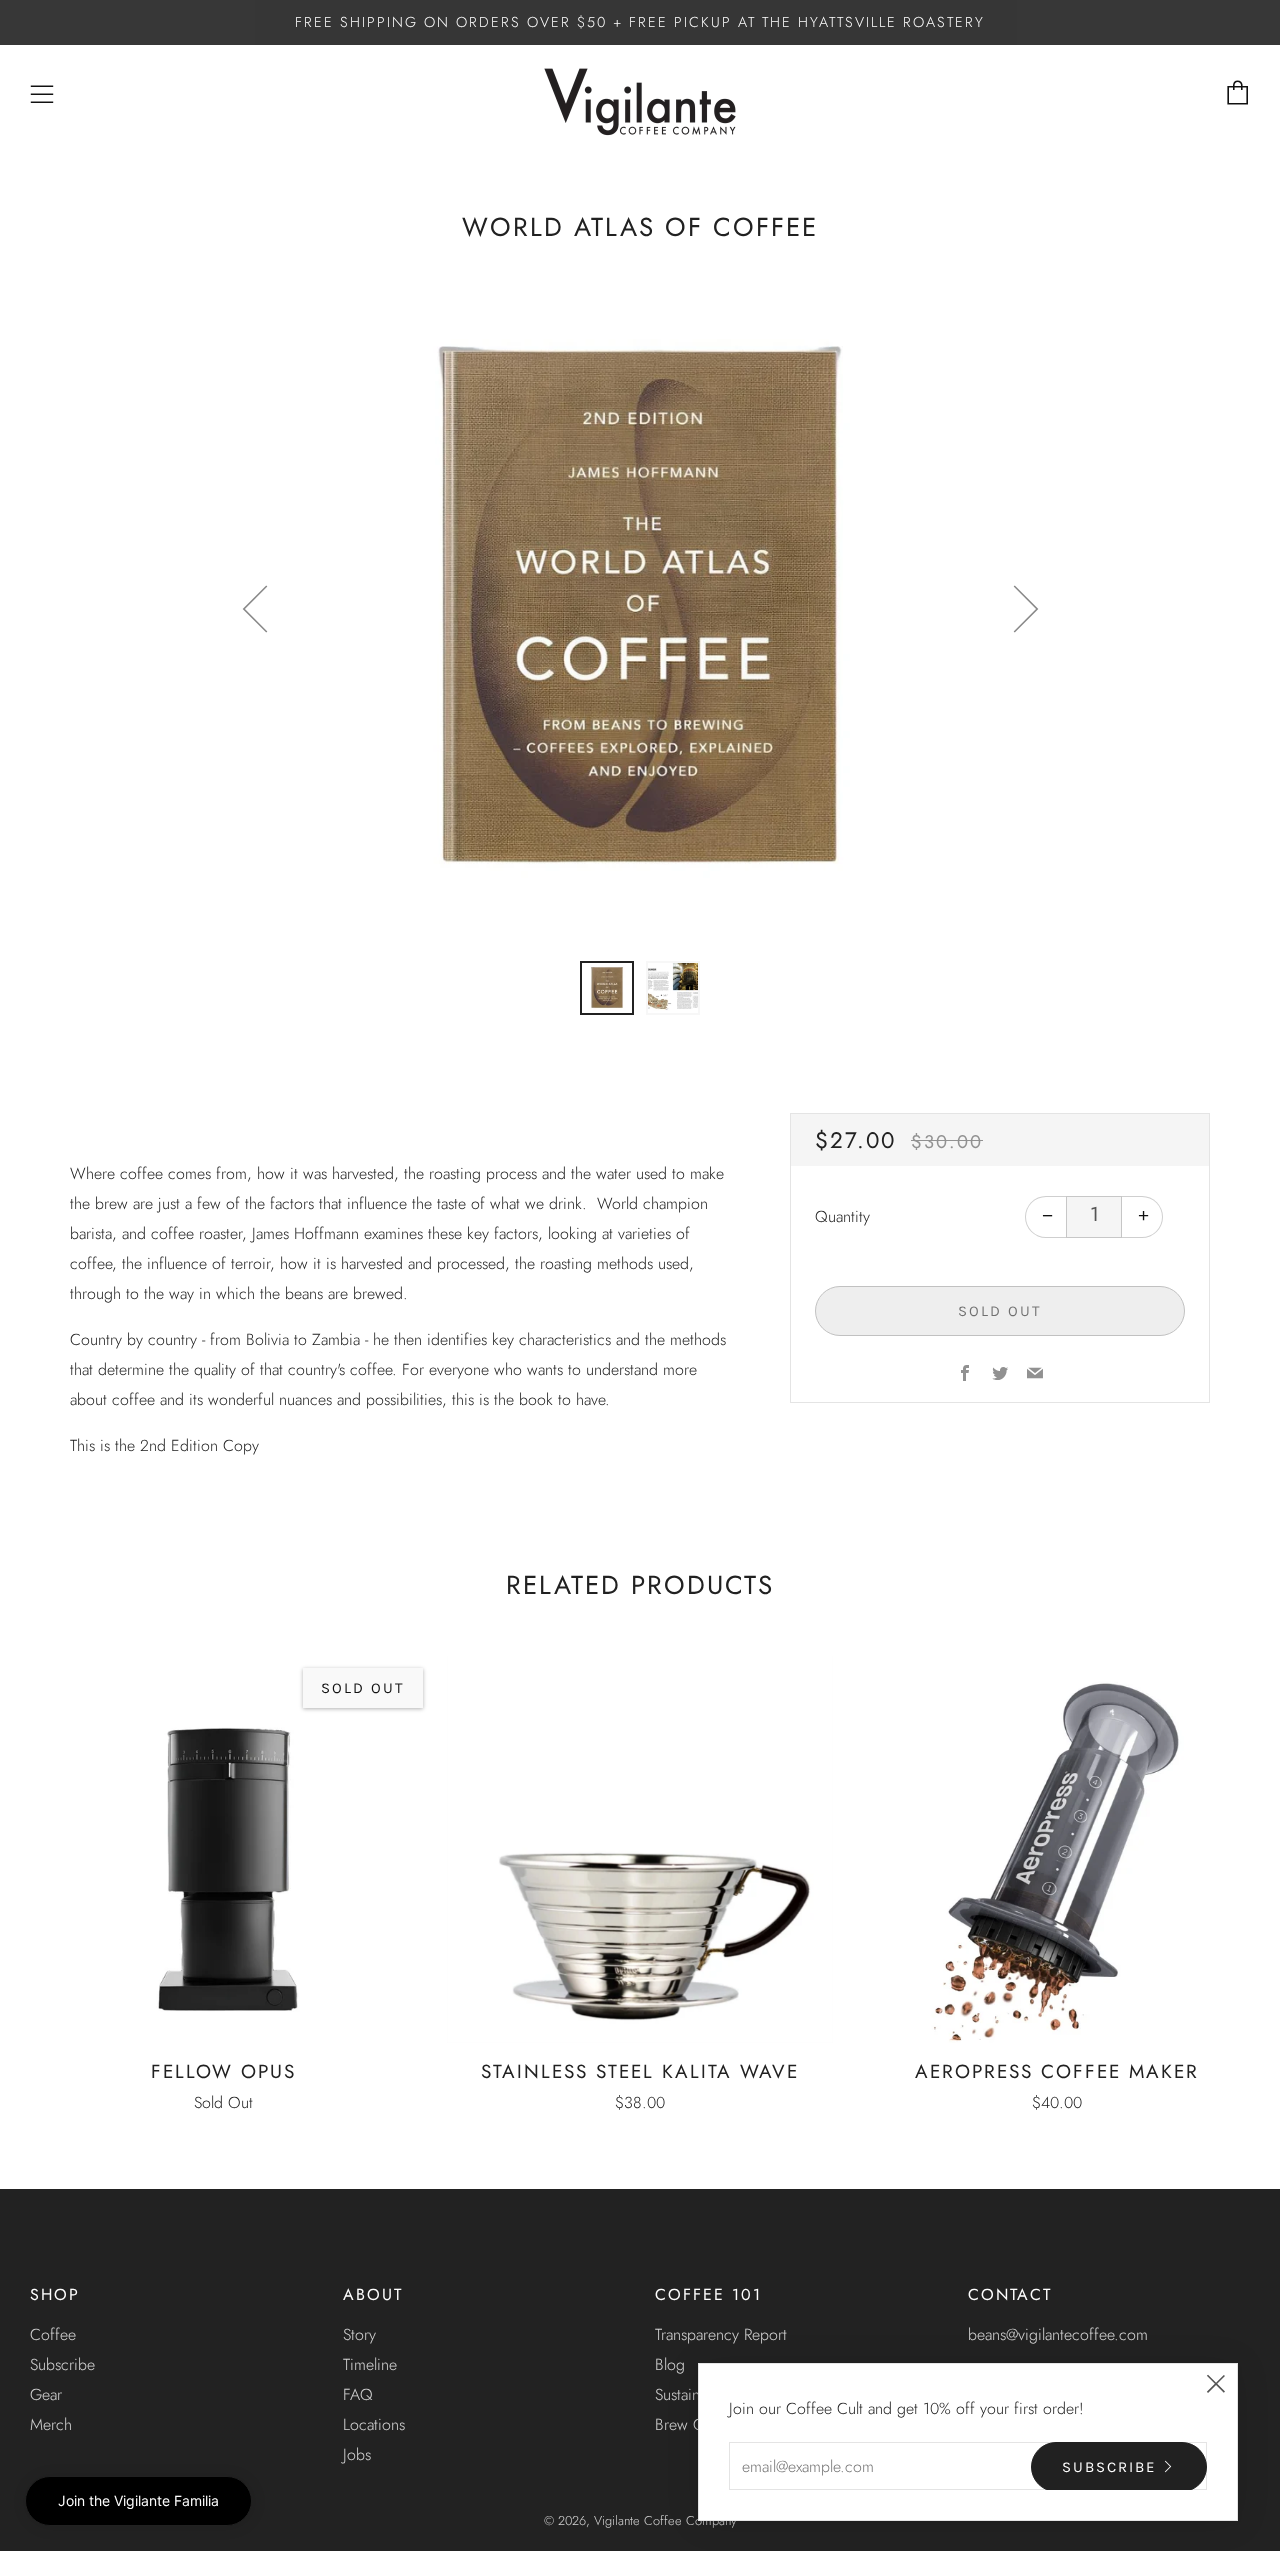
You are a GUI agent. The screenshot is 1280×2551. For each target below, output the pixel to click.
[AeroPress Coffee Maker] (1056, 1849)
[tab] (607, 988)
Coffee (53, 2334)
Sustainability (696, 2394)
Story (359, 2334)
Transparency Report (721, 2334)
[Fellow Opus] (223, 1849)
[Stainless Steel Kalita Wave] (640, 1849)
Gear (46, 2394)
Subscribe (62, 2364)
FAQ (358, 2394)
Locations (374, 2424)
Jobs (357, 2454)
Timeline (370, 2364)
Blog (670, 2364)
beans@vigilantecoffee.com (1058, 2334)
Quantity (842, 1216)
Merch (51, 2424)
